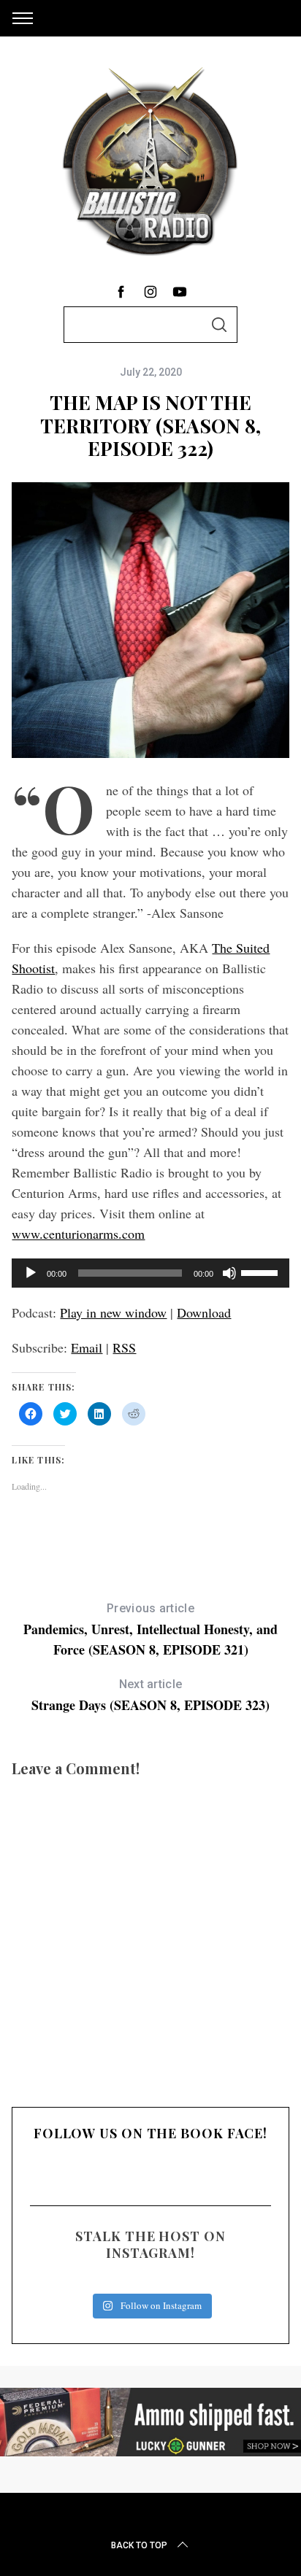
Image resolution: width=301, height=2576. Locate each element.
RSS (124, 1347)
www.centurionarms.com (78, 1234)
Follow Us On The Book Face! (150, 2133)
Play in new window (113, 1312)
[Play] (31, 1273)
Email (87, 1347)
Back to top (139, 2545)
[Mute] (229, 1273)
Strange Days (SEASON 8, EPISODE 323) (150, 1696)
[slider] (262, 1272)
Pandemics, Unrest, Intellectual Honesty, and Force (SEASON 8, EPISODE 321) (150, 1630)
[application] (150, 1273)
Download (204, 1312)
